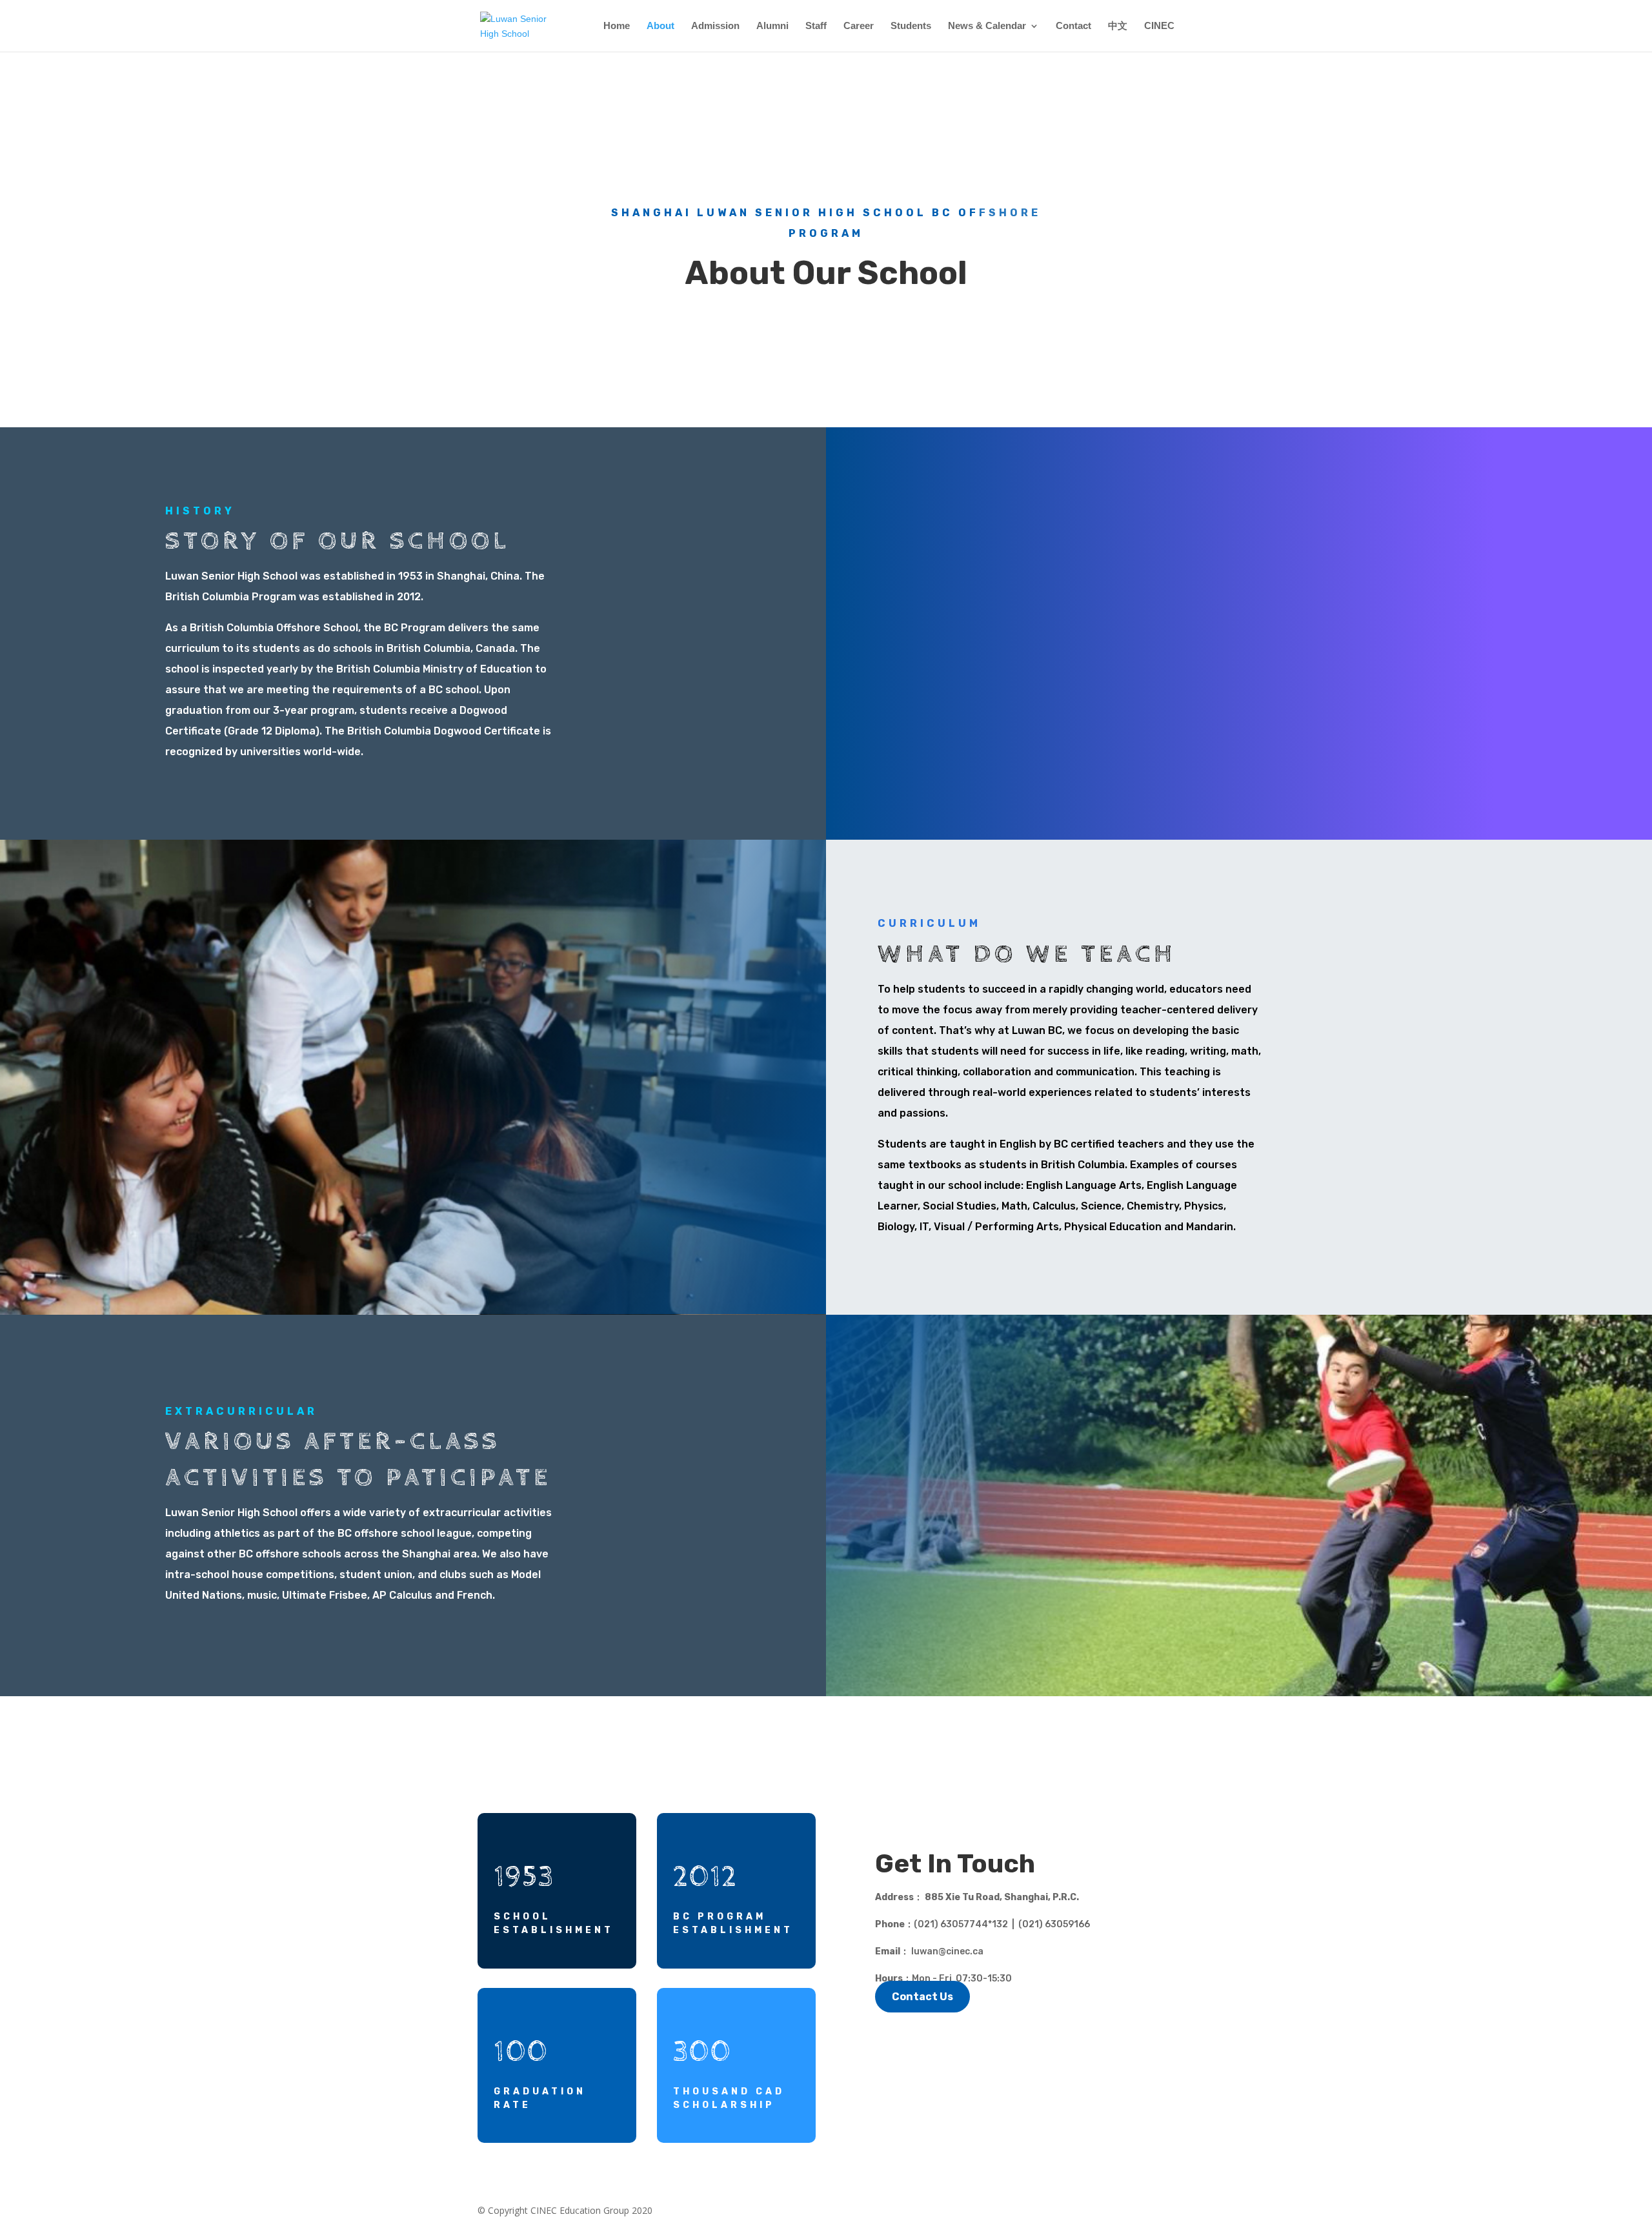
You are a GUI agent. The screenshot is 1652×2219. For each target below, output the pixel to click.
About (660, 26)
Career (859, 26)
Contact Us (922, 1997)
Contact (1073, 26)
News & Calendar (987, 26)
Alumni (772, 26)
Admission (715, 26)
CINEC (1159, 26)
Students (911, 26)
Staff (816, 26)
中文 (1118, 26)
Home (617, 26)
